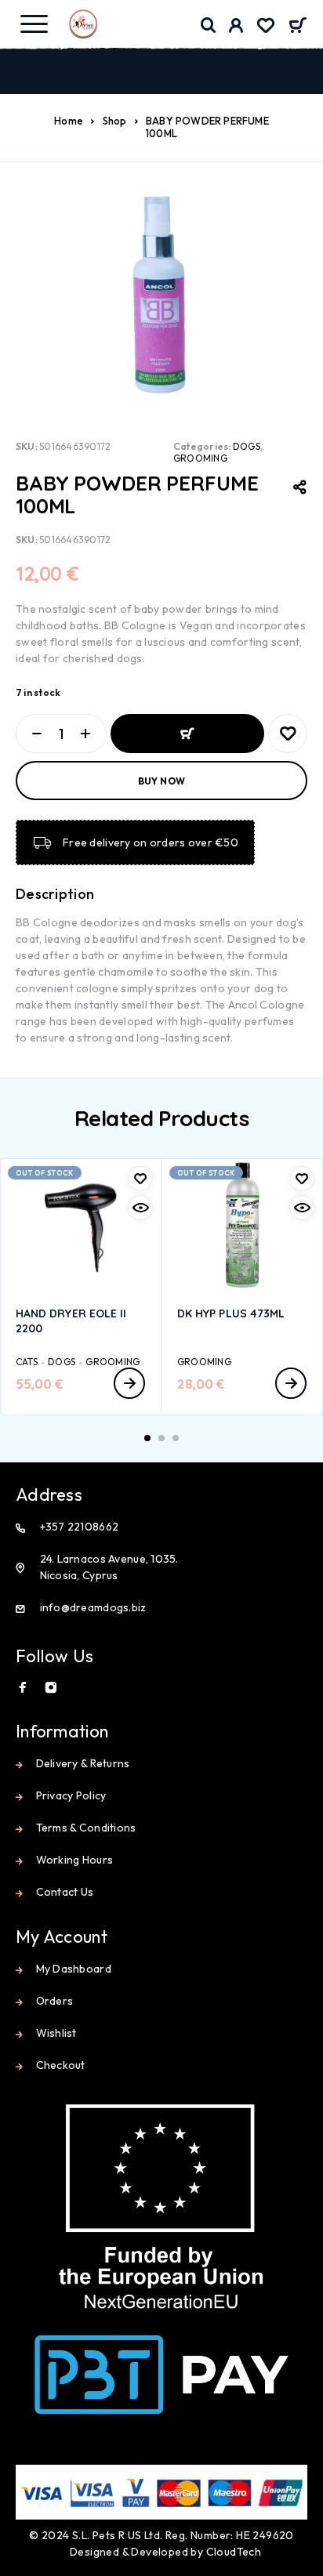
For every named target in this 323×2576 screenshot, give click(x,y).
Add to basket (187, 734)
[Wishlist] (266, 27)
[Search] (209, 25)
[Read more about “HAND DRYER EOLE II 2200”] (129, 1383)
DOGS (247, 446)
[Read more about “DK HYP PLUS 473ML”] (291, 1383)
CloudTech (234, 2552)
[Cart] (298, 27)
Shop (115, 121)
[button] (147, 1438)
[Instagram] (51, 1687)
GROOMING (200, 458)
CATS (27, 1362)
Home (69, 121)
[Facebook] (23, 1687)
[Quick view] (140, 1208)
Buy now (162, 781)
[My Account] (236, 27)
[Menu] (34, 24)
